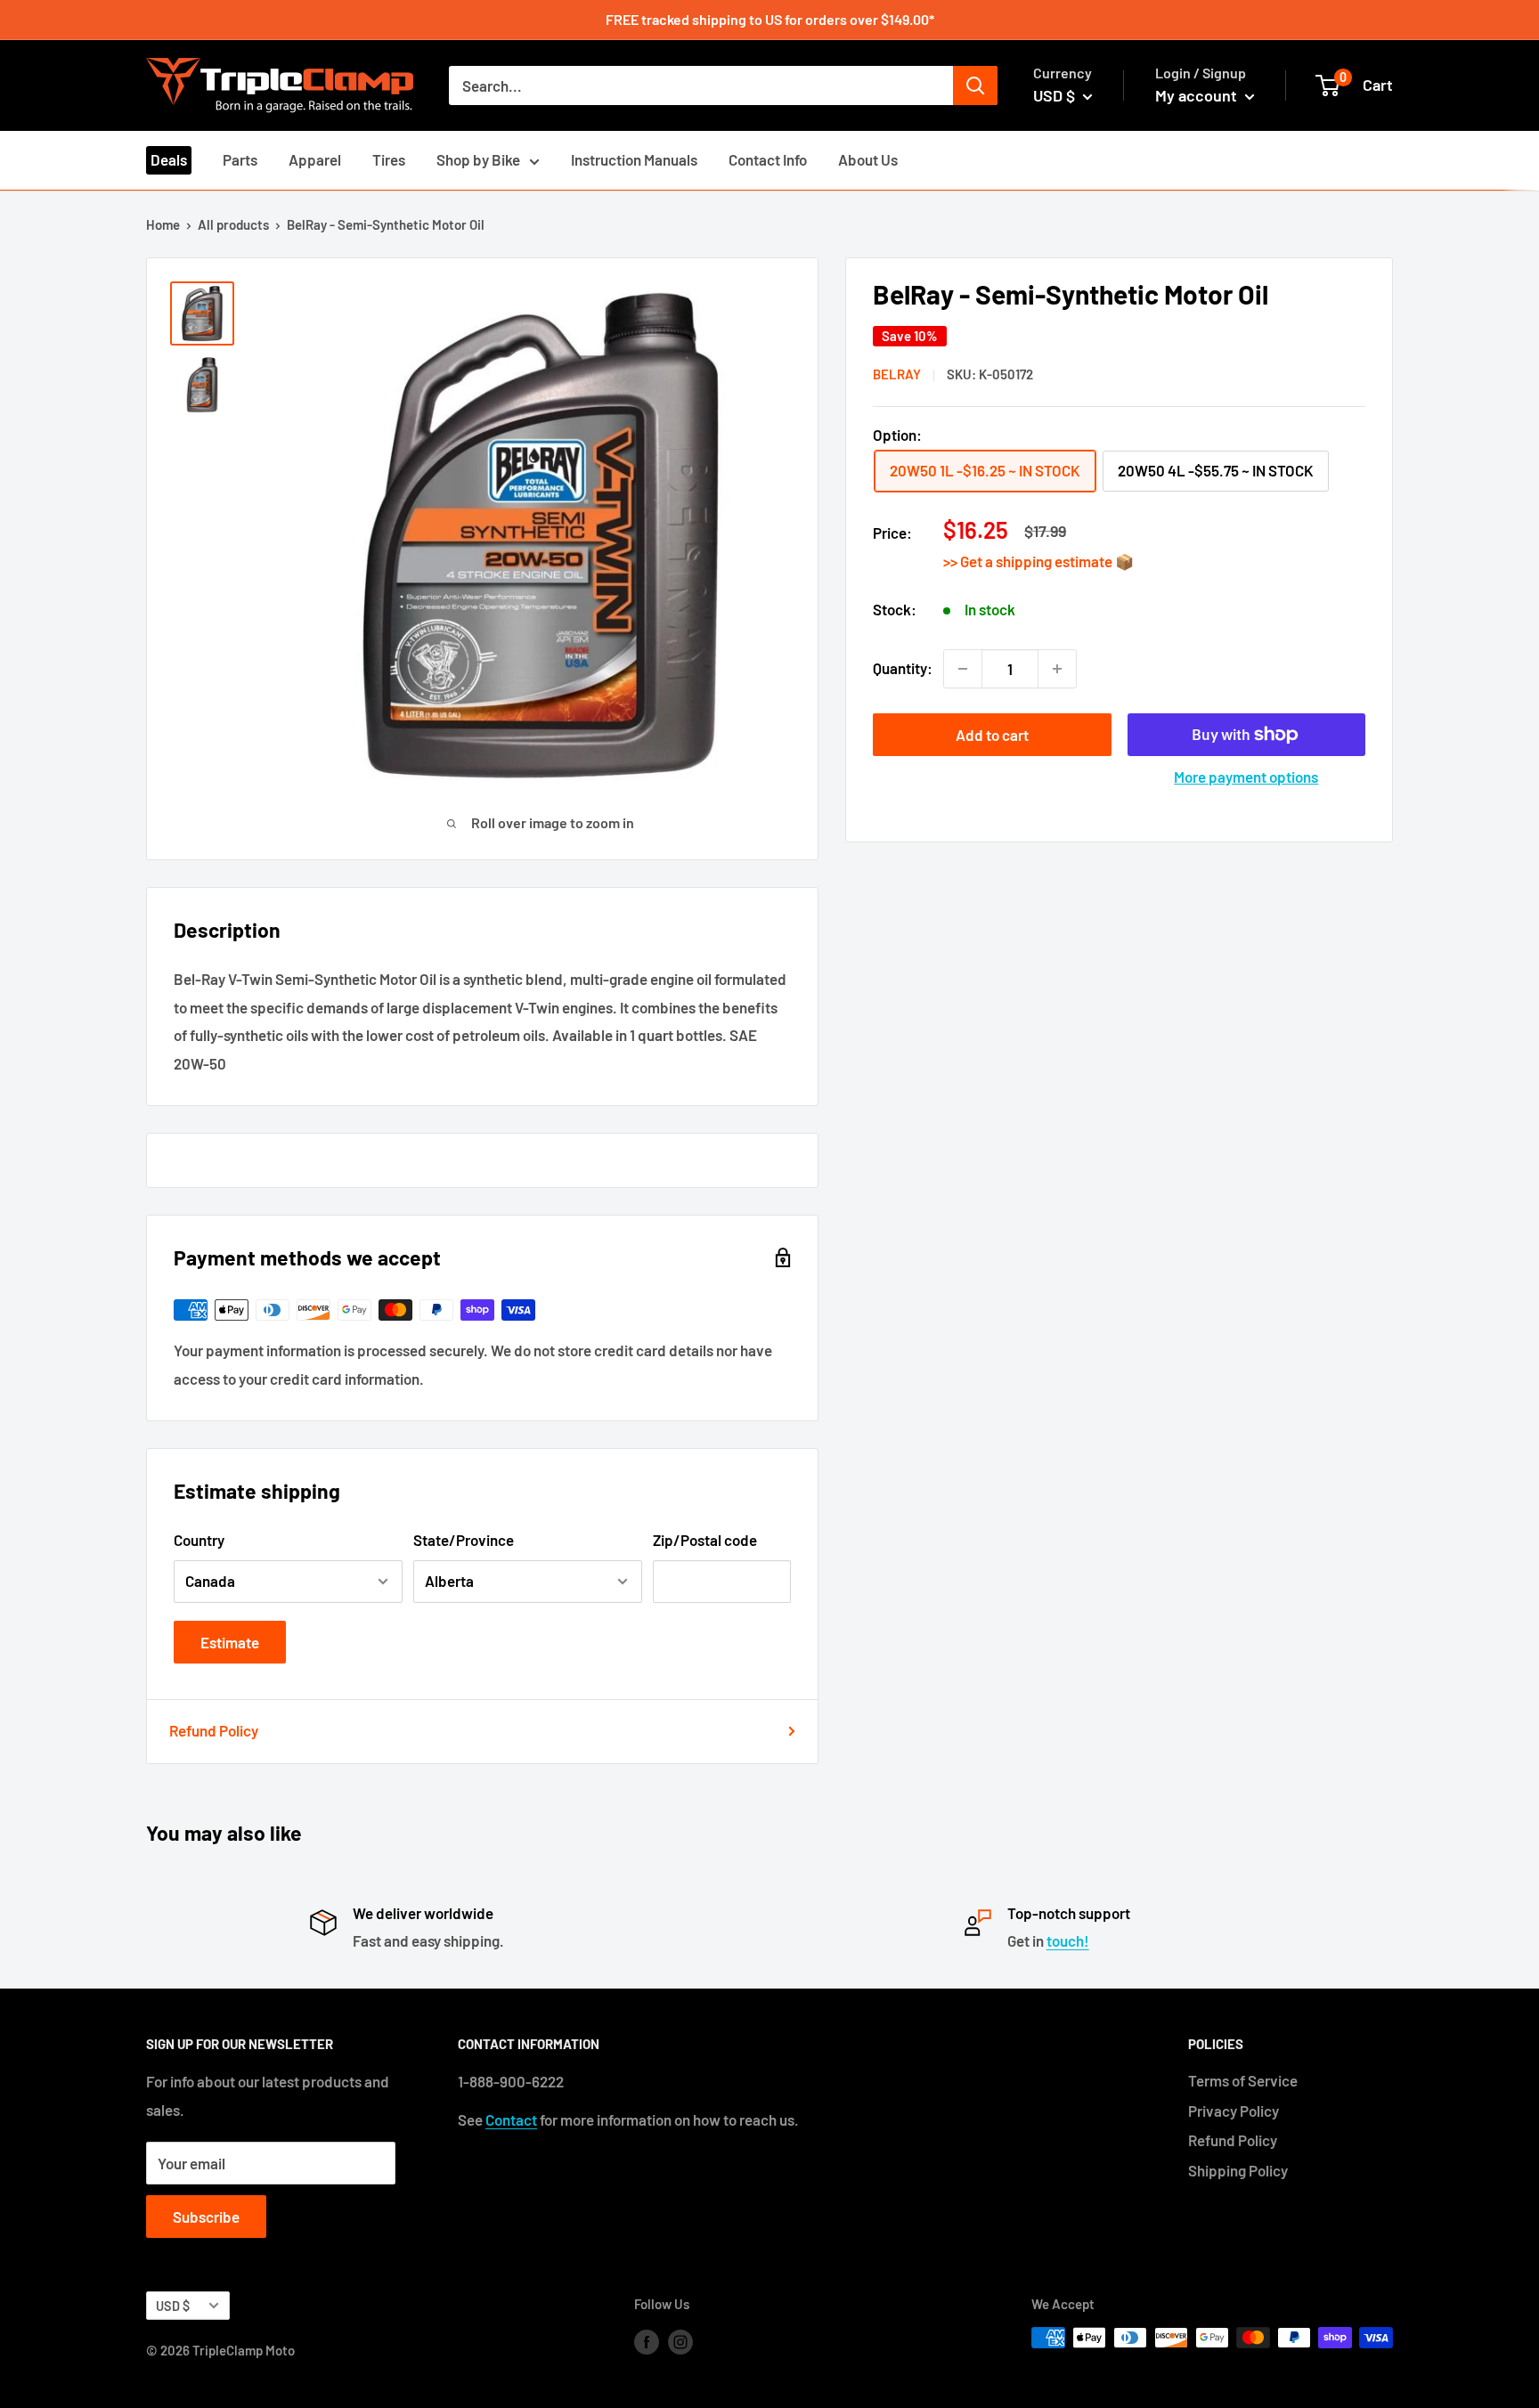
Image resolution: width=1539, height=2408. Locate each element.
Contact (511, 2119)
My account (1198, 95)
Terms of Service (1243, 2080)
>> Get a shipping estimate (1029, 561)
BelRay (897, 374)
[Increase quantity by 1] (1057, 669)
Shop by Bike (478, 159)
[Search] (975, 85)
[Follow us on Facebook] (647, 2340)
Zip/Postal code (705, 1540)
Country (199, 1540)
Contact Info (768, 159)
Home (163, 224)
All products (233, 224)
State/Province (464, 1540)
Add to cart (992, 735)
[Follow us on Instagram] (680, 2340)
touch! (1068, 1940)
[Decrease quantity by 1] (963, 669)
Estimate (230, 1642)
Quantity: (903, 668)
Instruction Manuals (634, 159)
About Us (868, 159)
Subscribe (206, 2217)
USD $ (173, 2306)
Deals (169, 159)
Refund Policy (214, 1730)
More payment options (1246, 777)
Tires (389, 159)
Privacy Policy (1234, 2111)
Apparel (315, 159)
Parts (240, 159)
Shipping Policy (1238, 2170)
